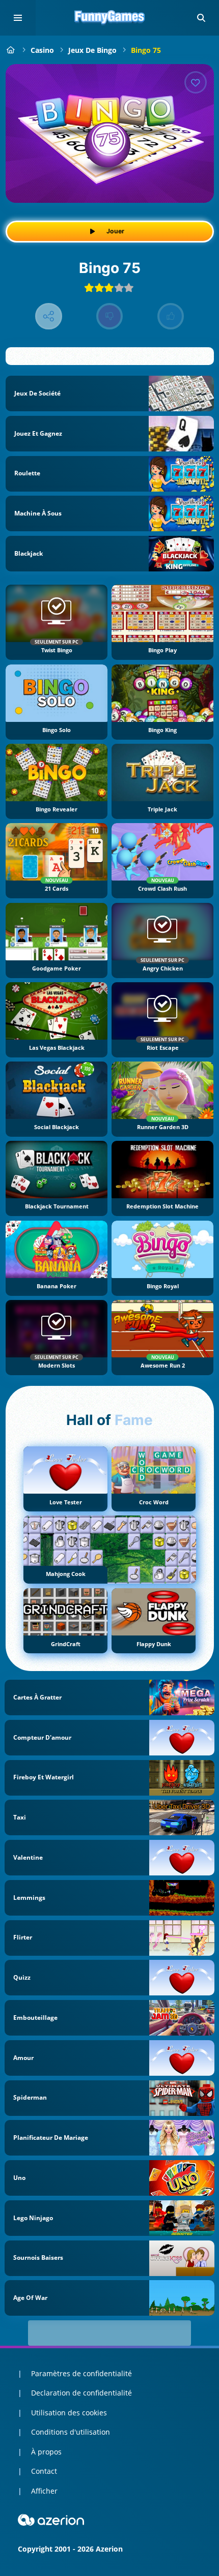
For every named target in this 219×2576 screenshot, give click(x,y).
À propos (46, 2452)
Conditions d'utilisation (71, 2432)
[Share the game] (49, 316)
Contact (44, 2471)
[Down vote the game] (110, 316)
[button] (201, 18)
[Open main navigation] (18, 18)
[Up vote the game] (171, 316)
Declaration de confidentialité (81, 2393)
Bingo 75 (146, 50)
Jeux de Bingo (92, 50)
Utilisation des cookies (69, 2413)
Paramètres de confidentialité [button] (81, 2373)
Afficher (44, 2491)
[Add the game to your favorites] (196, 82)
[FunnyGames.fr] (11, 50)
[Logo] (109, 18)
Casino (42, 50)
